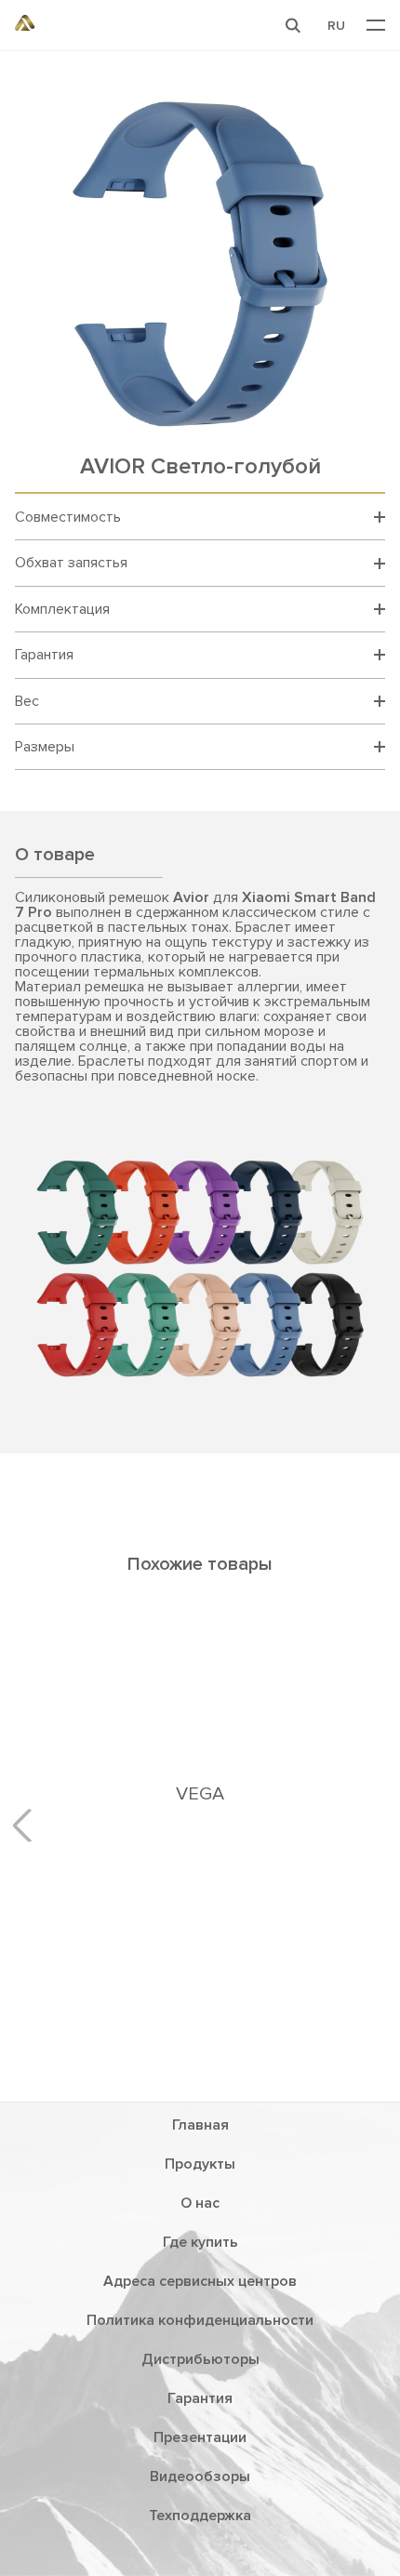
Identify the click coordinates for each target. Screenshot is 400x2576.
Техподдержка (200, 2516)
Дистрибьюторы (200, 2359)
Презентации (200, 2437)
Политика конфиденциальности (200, 2320)
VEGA (200, 1794)
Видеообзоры (200, 2476)
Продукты (200, 2164)
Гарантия (200, 2398)
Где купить (200, 2242)
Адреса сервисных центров (200, 2281)
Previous (29, 1826)
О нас (200, 2203)
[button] (293, 25)
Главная (200, 2125)
